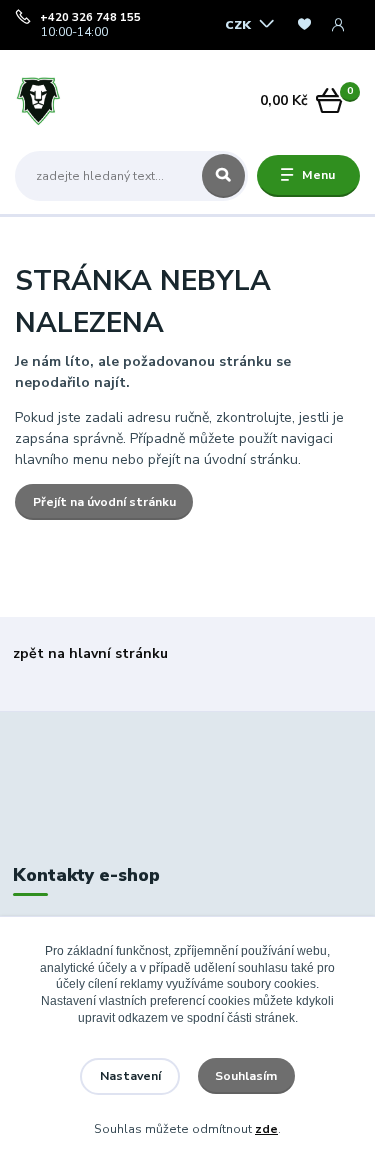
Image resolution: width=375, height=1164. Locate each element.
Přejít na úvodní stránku (104, 502)
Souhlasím (246, 1076)
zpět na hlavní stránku (90, 653)
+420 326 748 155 (90, 18)
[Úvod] (75, 101)
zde (266, 1129)
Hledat (223, 176)
